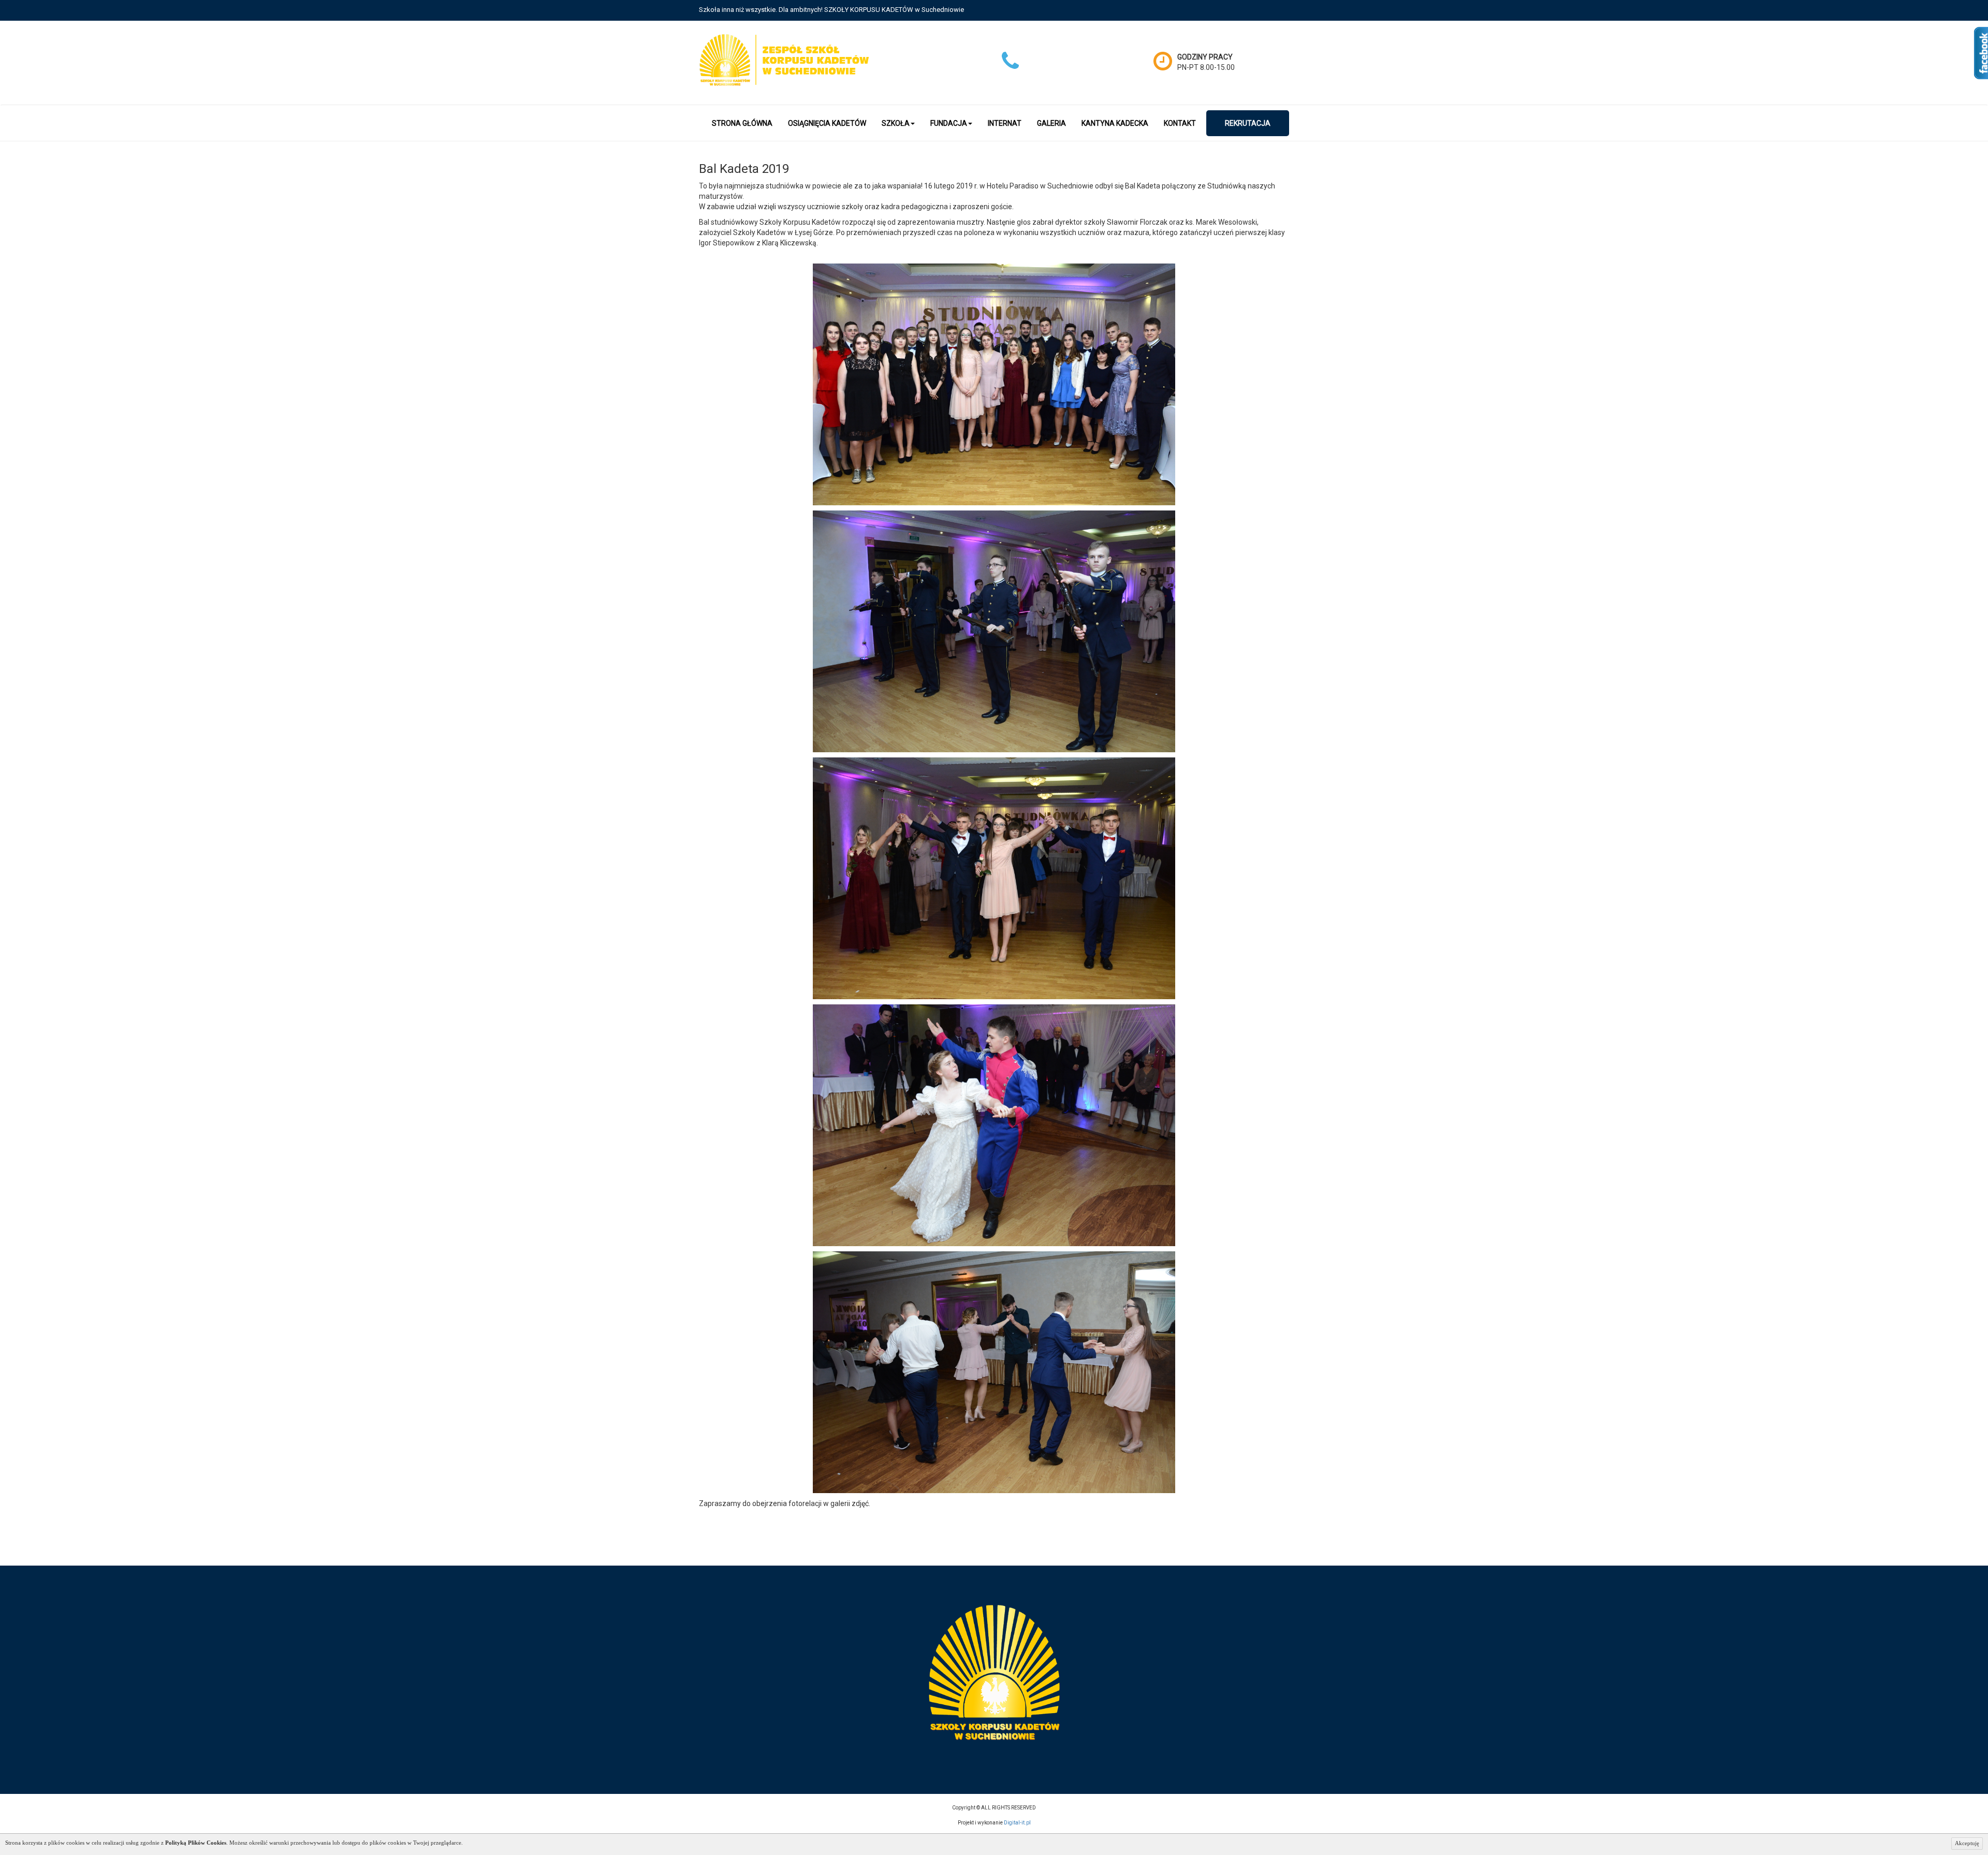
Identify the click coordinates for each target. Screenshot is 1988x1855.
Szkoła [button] (896, 123)
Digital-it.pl (1017, 1823)
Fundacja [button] (949, 123)
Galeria (1051, 123)
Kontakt (1180, 123)
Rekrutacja (1248, 123)
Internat (1005, 123)
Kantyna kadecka (1115, 123)
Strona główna (742, 123)
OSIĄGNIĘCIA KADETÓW (827, 123)
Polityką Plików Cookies (196, 1843)
